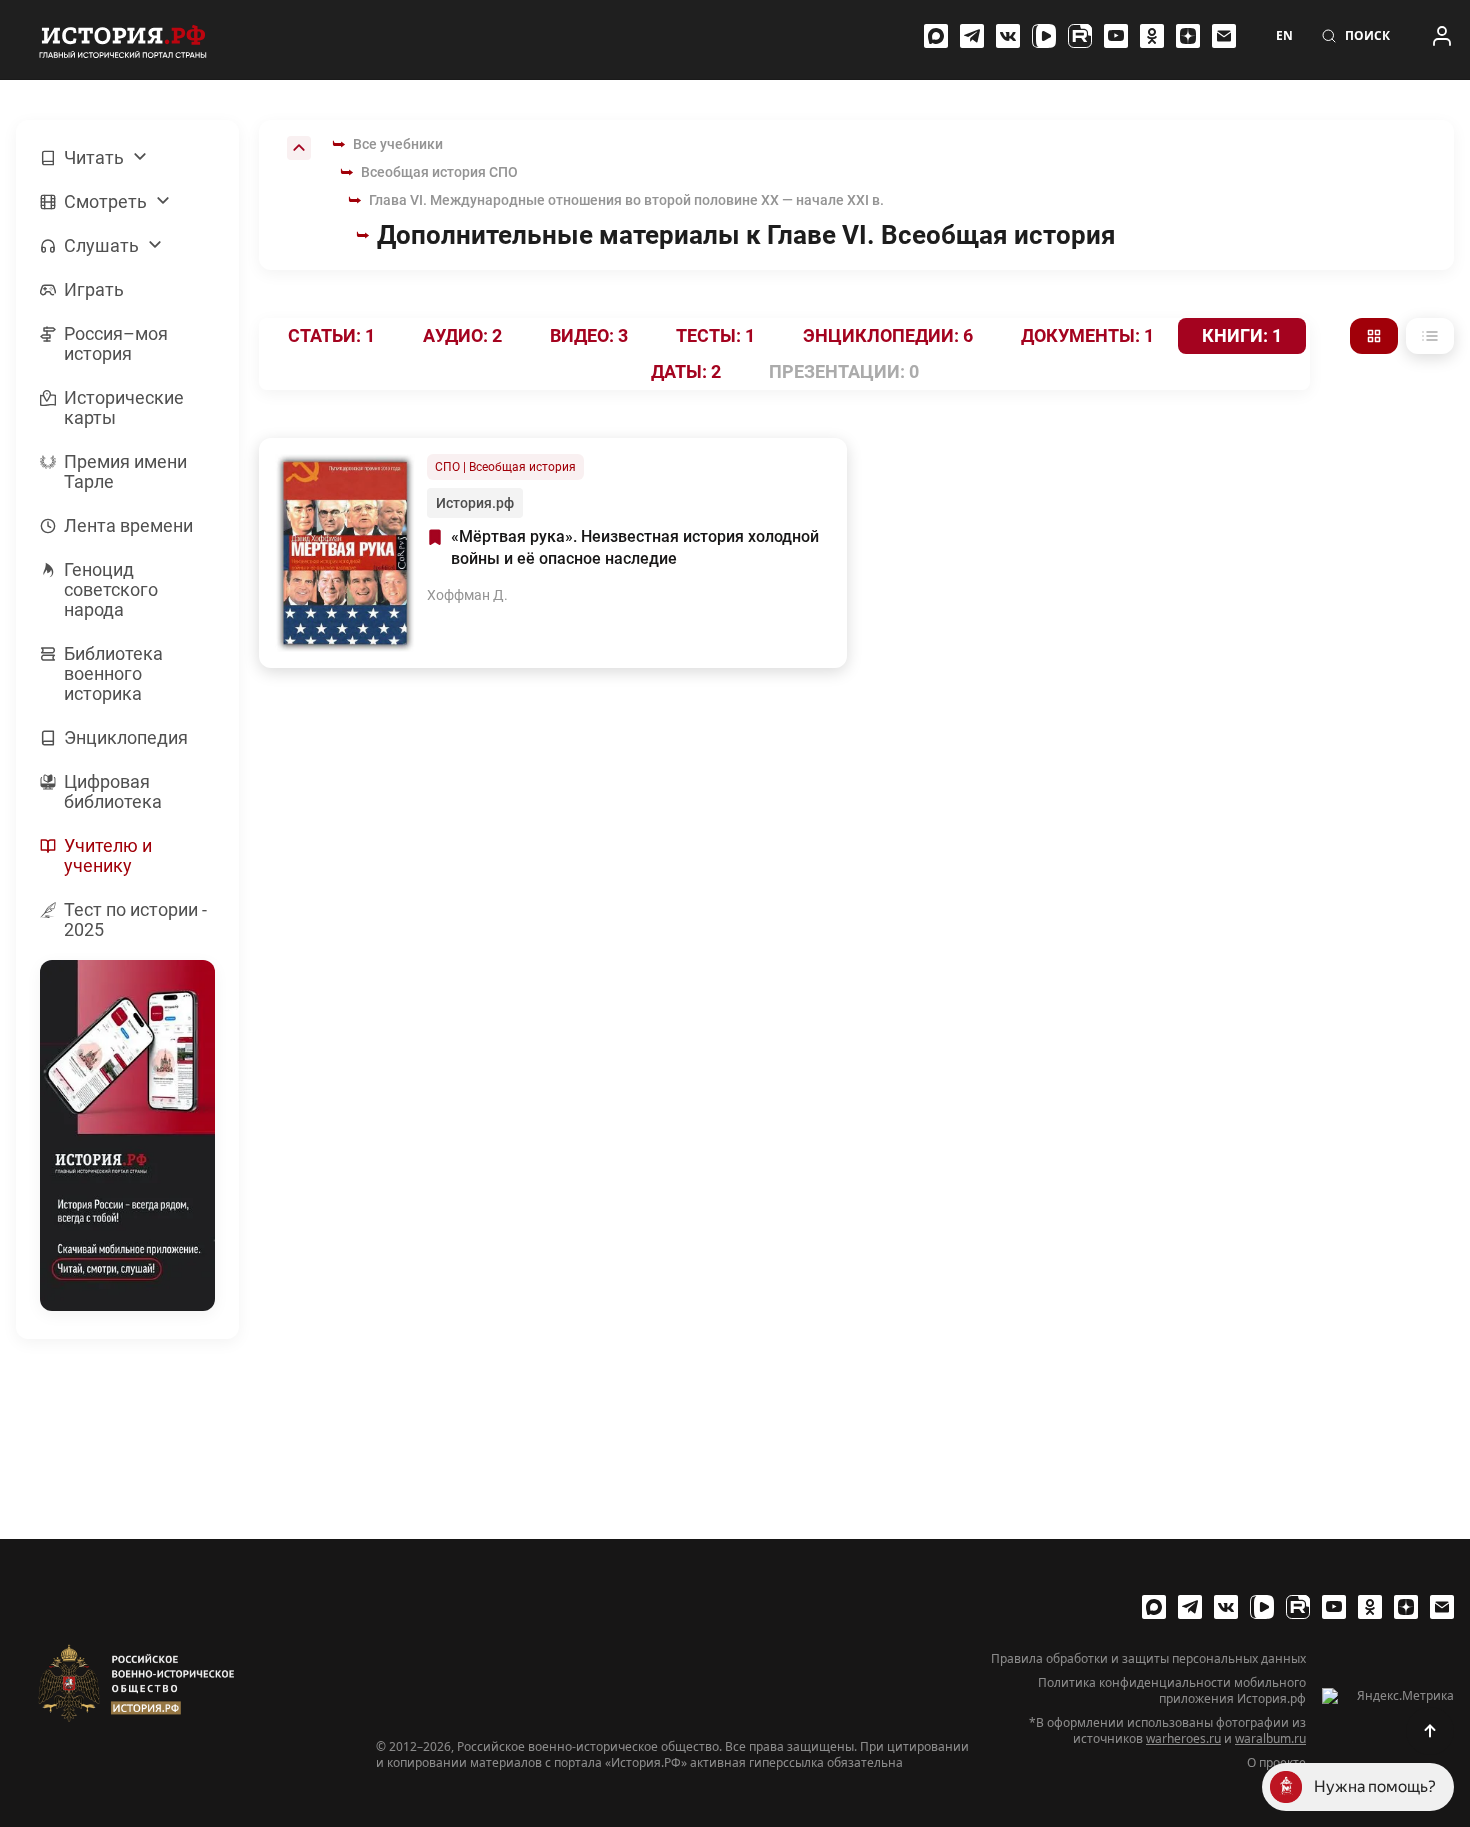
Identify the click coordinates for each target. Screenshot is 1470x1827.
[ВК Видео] (1044, 36)
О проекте (1276, 1763)
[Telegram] (972, 36)
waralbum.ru (1270, 1738)
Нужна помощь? (1375, 1786)
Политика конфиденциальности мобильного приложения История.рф (1172, 1691)
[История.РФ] (123, 40)
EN (1284, 36)
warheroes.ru (1183, 1738)
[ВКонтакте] (1008, 36)
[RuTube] (1080, 36)
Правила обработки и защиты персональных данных (1148, 1659)
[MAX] (936, 36)
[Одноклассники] (1152, 36)
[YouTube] (1116, 36)
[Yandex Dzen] (1188, 36)
